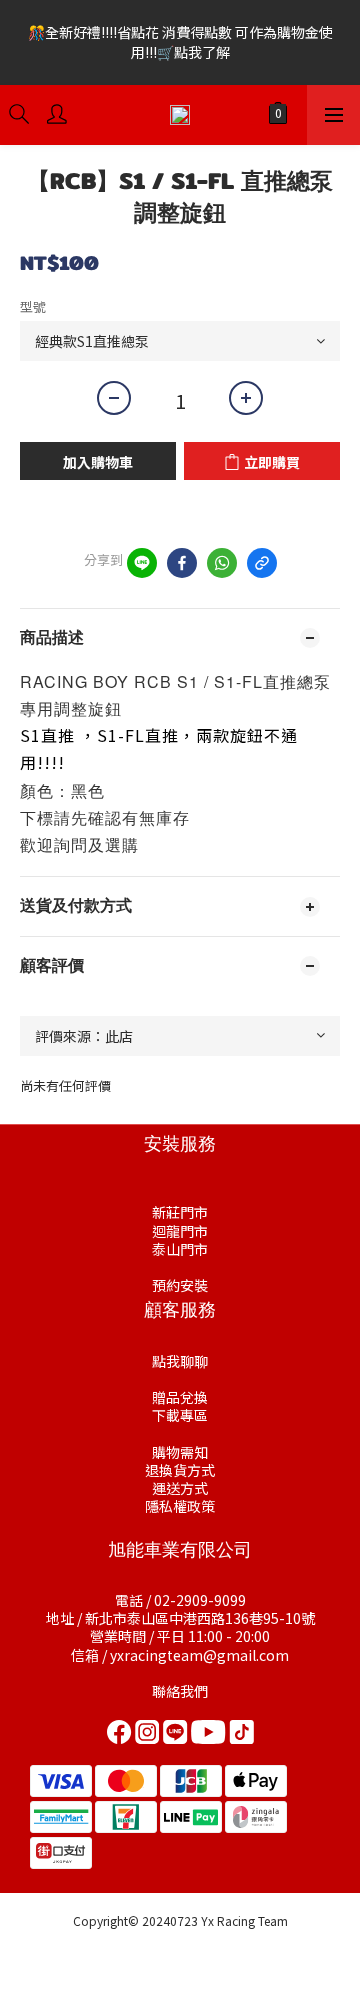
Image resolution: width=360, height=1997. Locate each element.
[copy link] (262, 563)
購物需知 (180, 1452)
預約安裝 (180, 1285)
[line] (142, 563)
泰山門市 (180, 1249)
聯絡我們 (180, 1691)
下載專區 (180, 1415)
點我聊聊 (180, 1361)
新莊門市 (180, 1212)
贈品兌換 (180, 1397)
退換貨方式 (180, 1470)
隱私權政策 (180, 1506)
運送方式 (180, 1488)
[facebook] (182, 563)
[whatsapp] (222, 563)
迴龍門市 (180, 1231)
